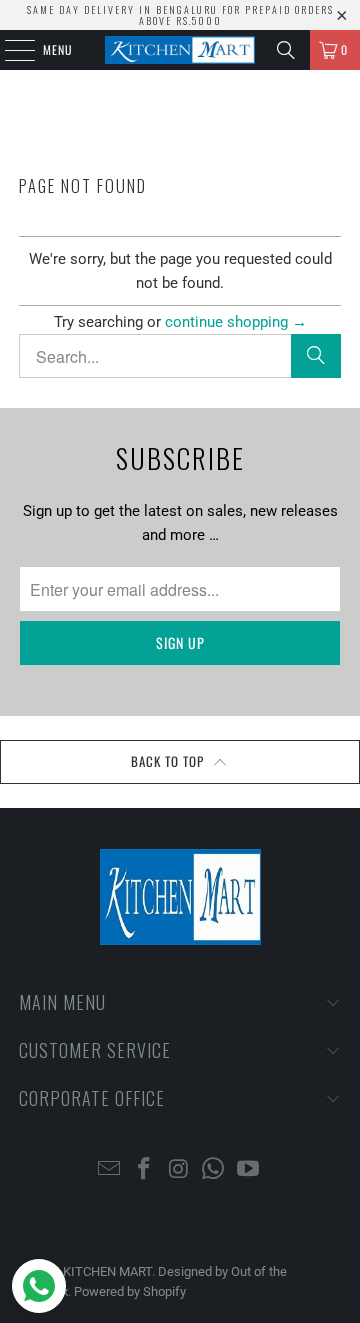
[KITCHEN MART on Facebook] (144, 1170)
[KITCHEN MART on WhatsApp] (214, 1170)
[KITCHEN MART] (180, 50)
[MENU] (9, 50)
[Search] (286, 50)
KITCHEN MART (107, 1271)
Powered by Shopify (130, 1291)
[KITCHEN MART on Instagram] (179, 1170)
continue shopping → (236, 322)
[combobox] (180, 356)
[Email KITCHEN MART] (110, 1170)
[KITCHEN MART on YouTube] (249, 1170)
